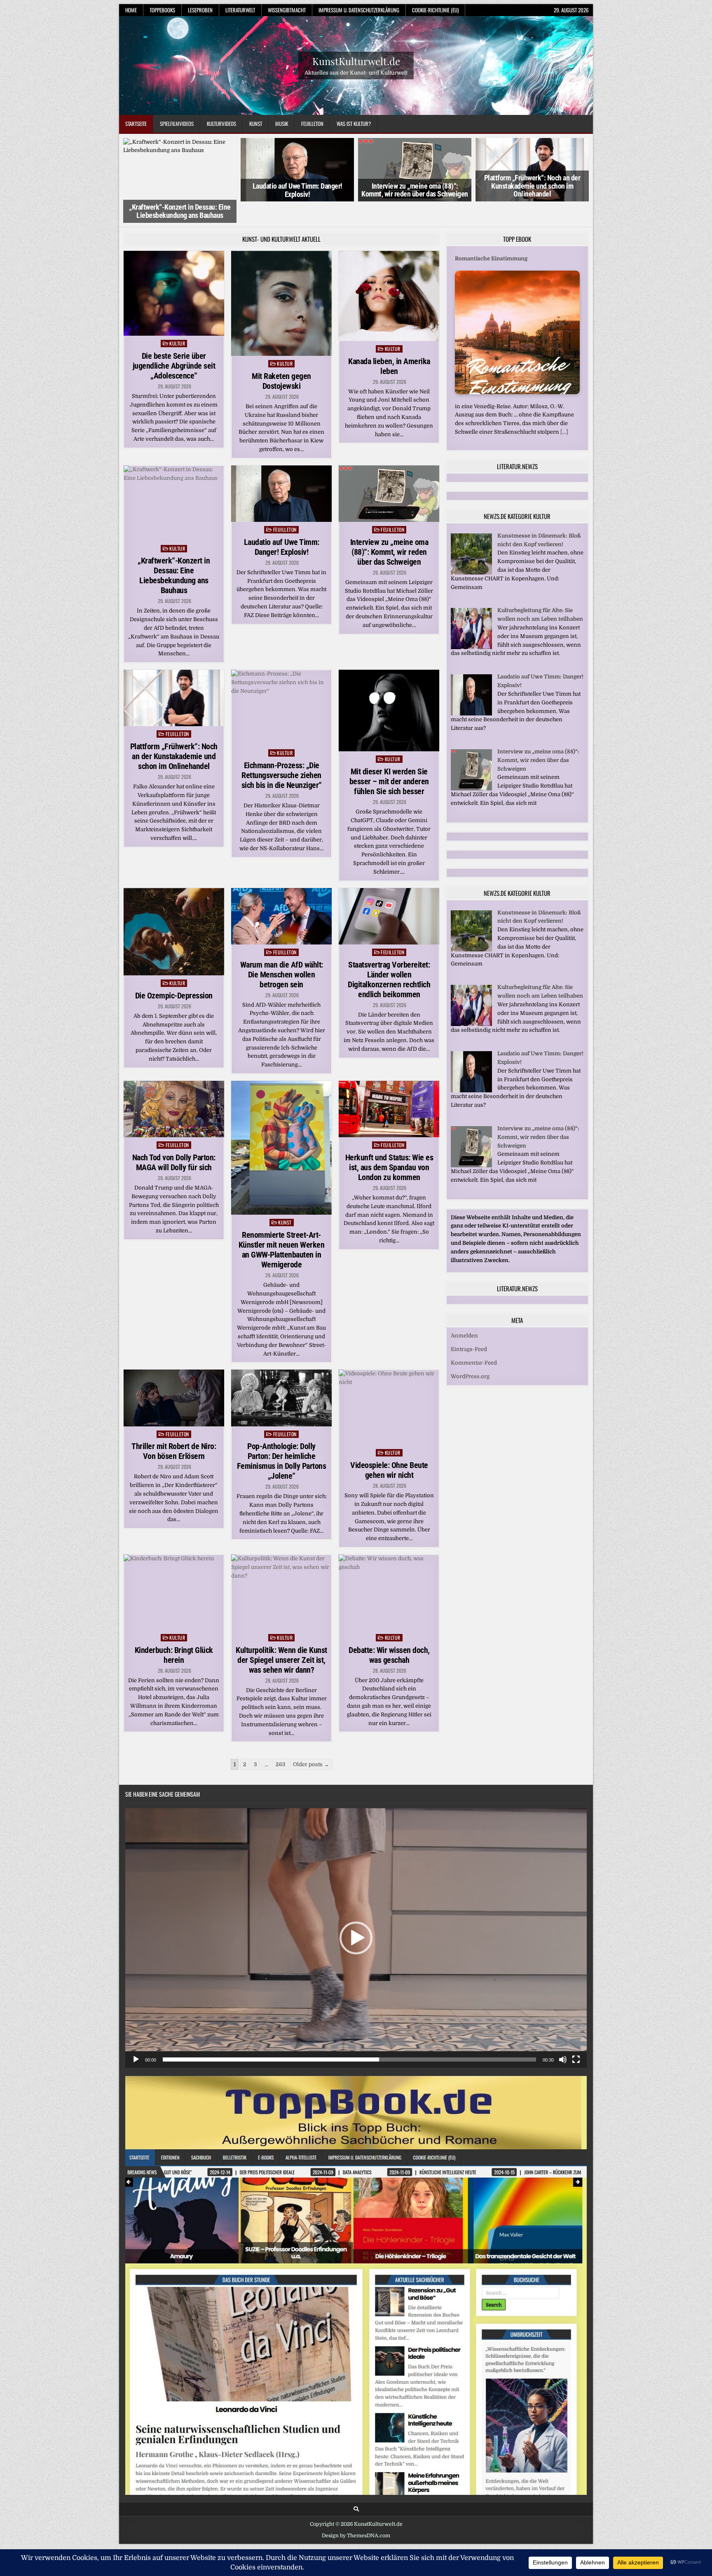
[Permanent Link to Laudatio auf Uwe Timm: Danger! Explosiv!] (281, 472)
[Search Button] (356, 2488)
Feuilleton (312, 124)
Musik (282, 124)
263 (281, 1743)
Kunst (256, 124)
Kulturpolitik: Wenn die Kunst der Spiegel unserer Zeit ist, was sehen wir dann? (281, 1639)
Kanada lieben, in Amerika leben (389, 345)
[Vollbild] (576, 2038)
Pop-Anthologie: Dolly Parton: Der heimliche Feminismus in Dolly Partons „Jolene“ (282, 1440)
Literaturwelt (240, 10)
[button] (356, 1917)
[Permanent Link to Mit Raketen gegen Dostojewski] (281, 282)
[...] (564, 410)
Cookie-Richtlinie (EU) (435, 10)
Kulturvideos (221, 124)
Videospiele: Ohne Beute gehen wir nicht (389, 1449)
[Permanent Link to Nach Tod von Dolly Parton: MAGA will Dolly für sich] (174, 1088)
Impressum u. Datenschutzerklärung (359, 10)
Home (131, 10)
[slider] (349, 2038)
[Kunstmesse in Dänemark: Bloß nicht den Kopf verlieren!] (471, 551)
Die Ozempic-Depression (174, 974)
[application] (356, 1917)
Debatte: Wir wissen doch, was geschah (389, 1634)
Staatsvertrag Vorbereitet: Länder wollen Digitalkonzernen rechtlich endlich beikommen (389, 958)
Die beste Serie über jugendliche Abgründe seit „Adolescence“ (174, 344)
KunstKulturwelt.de (356, 61)
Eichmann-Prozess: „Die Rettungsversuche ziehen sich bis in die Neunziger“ (282, 754)
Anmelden (464, 1315)
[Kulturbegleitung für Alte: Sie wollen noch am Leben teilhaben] (471, 626)
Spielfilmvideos (177, 124)
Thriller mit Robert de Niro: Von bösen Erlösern (174, 1430)
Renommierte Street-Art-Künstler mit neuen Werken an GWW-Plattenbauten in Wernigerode (282, 1229)
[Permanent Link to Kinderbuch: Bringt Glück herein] (174, 1571)
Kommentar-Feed (474, 1342)
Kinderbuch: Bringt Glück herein (174, 1634)
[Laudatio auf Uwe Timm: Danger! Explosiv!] (471, 693)
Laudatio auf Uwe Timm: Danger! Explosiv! (180, 190)
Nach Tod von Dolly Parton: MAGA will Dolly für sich (174, 1141)
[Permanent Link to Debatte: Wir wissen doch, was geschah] (389, 1571)
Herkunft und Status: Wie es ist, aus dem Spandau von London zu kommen (389, 1146)
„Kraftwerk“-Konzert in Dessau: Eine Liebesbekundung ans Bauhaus (174, 554)
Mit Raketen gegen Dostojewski (281, 360)
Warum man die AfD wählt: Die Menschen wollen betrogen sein (282, 953)
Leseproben (200, 10)
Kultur (177, 322)
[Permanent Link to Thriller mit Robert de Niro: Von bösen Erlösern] (174, 1377)
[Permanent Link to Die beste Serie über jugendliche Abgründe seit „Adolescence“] (174, 272)
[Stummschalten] (563, 2038)
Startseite (136, 124)
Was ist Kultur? (354, 124)
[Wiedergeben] (136, 2038)
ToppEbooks (162, 10)
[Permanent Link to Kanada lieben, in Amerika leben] (389, 275)
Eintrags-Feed (469, 1328)
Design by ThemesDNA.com (356, 2515)
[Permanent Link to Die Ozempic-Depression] (174, 910)
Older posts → (311, 1743)
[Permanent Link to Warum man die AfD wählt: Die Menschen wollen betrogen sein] (281, 895)
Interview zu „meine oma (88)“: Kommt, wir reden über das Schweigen (297, 190)
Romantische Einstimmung (491, 237)
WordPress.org (470, 1355)
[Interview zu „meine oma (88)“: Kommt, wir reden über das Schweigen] (471, 767)
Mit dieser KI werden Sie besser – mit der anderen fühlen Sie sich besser (389, 760)
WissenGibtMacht (287, 10)
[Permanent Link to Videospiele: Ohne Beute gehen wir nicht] (389, 1386)
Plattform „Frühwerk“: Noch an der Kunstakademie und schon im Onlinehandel (415, 186)
